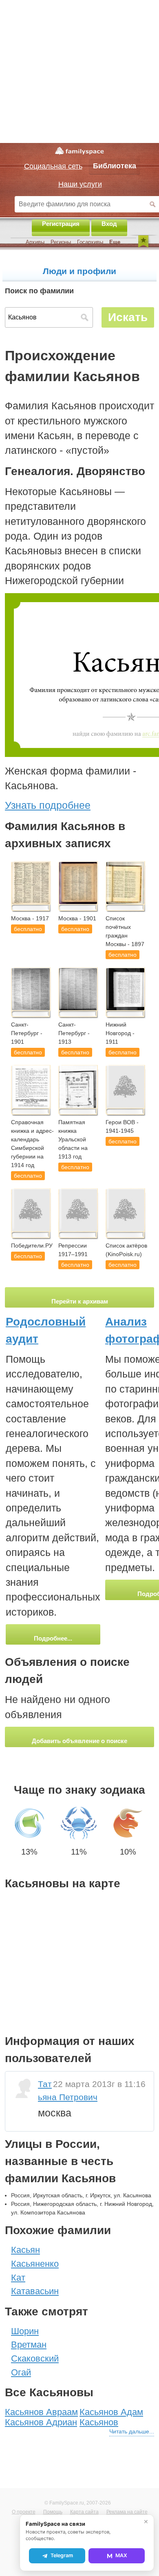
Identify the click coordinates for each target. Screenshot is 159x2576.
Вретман (29, 2345)
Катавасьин (35, 2291)
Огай (21, 2372)
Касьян (25, 2250)
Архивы (35, 242)
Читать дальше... (132, 2431)
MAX (121, 2555)
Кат (18, 2278)
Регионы (61, 242)
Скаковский (35, 2358)
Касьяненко (35, 2264)
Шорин (25, 2331)
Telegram (62, 2555)
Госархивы (90, 242)
